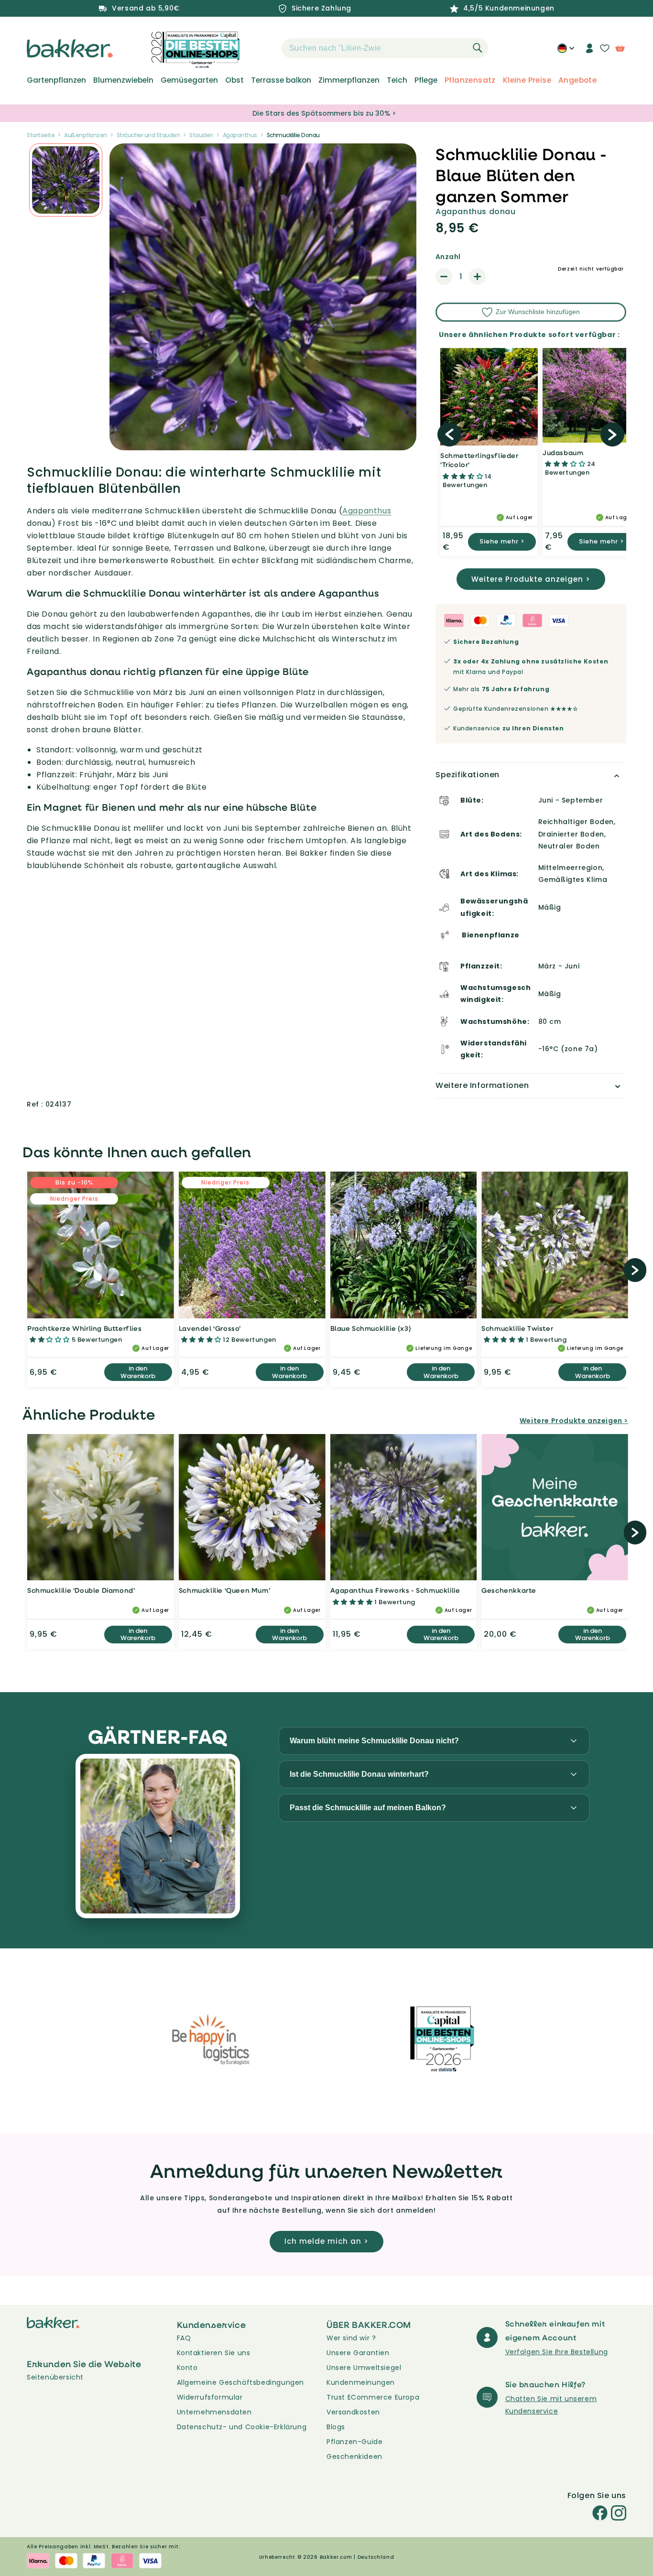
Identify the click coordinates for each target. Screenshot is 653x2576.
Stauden (201, 135)
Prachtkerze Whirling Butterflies (84, 1328)
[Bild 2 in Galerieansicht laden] (66, 180)
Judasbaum (563, 452)
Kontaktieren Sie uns (214, 2353)
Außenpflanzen (86, 135)
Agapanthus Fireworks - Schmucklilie (395, 1590)
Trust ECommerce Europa (373, 2397)
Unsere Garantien (358, 2353)
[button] (265, 48)
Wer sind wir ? (351, 2338)
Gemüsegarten (189, 80)
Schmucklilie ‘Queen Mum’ (224, 1590)
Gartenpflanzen (56, 80)
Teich (397, 80)
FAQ (184, 2338)
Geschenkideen (354, 2456)
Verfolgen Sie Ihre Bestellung (557, 2352)
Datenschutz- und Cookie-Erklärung (242, 2427)
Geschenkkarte (509, 1590)
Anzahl (448, 257)
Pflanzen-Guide (354, 2442)
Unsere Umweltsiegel (364, 2368)
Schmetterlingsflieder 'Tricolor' (479, 460)
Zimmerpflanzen (349, 80)
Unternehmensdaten (214, 2412)
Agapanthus (240, 135)
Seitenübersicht (55, 2377)
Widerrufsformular (210, 2397)
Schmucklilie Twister (517, 1328)
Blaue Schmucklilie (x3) (371, 1328)
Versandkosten (353, 2412)
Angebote (577, 80)
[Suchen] (478, 48)
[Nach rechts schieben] (612, 435)
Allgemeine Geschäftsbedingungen (241, 2382)
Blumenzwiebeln (123, 80)
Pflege (426, 80)
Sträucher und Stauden (148, 135)
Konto (187, 2368)
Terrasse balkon (281, 80)
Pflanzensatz (470, 80)
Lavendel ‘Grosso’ (210, 1328)
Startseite (41, 135)
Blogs (336, 2427)
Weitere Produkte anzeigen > (531, 579)
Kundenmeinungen (361, 2382)
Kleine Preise (527, 80)
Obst (234, 80)
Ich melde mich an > (326, 2241)
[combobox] (385, 48)
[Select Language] (566, 52)
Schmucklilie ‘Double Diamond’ (81, 1590)
